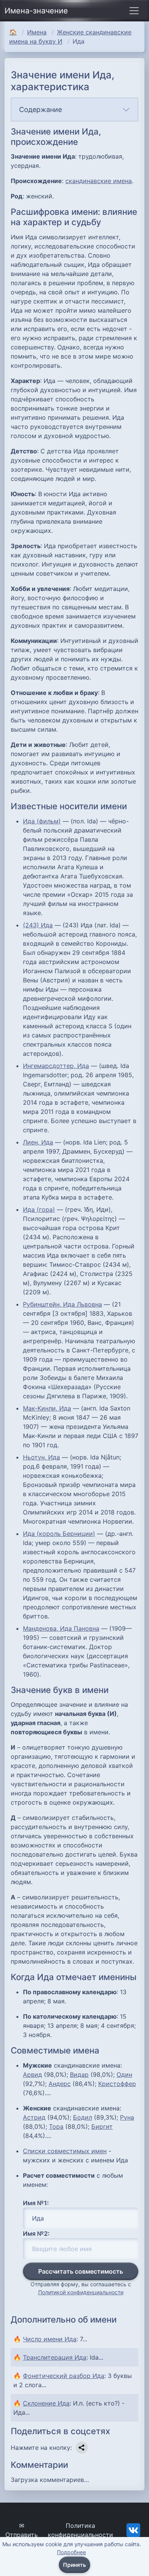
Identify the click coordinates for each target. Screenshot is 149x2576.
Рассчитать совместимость (81, 2271)
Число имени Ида (50, 2339)
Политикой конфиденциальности (81, 2292)
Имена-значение (36, 11)
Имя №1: (36, 2203)
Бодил (83, 2117)
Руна (127, 2117)
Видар (79, 2074)
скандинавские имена (99, 181)
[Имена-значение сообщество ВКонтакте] (133, 2529)
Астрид (34, 2117)
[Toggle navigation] (134, 11)
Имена (37, 32)
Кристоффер (117, 2084)
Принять (74, 2565)
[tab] (74, 110)
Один (124, 2074)
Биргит (102, 2126)
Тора (56, 2126)
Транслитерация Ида (55, 2357)
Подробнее (71, 2552)
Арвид (32, 2074)
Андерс (60, 2084)
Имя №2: (36, 2234)
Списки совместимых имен (65, 2151)
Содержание (40, 110)
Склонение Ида (46, 2403)
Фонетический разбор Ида (64, 2376)
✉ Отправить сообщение (22, 2535)
